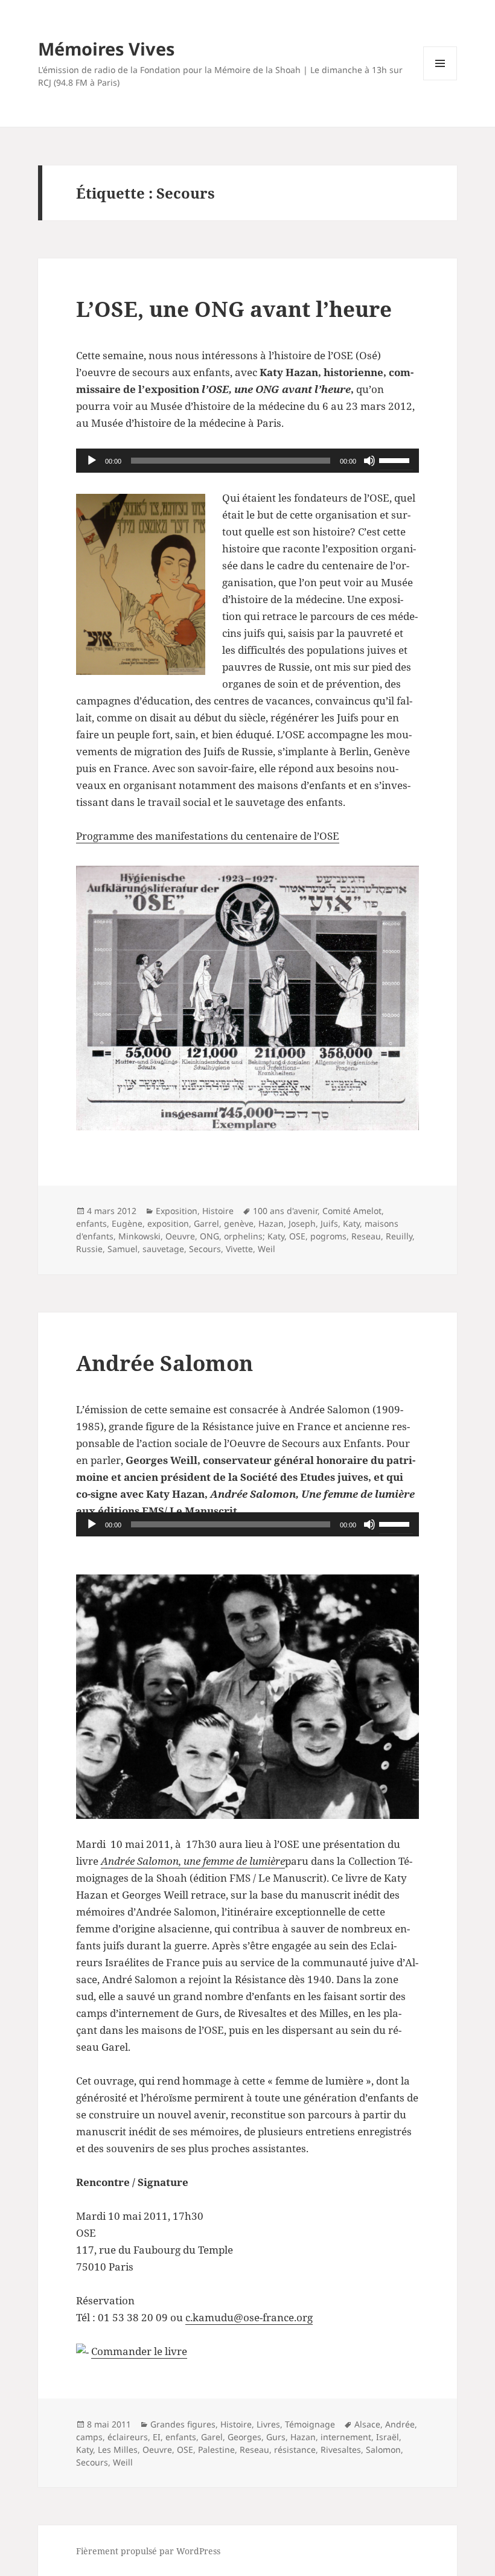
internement (346, 2437)
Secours (205, 1249)
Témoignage (310, 2424)
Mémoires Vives (106, 49)
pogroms (328, 1236)
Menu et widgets (440, 80)
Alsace (367, 2424)
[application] (247, 461)
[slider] (396, 459)
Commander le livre (139, 2351)
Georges (244, 2437)
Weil (267, 1249)
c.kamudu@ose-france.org (249, 2317)
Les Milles (118, 2450)
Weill (123, 2462)
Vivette (239, 1249)
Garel (212, 2437)
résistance (295, 2450)
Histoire (218, 1211)
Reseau (366, 1236)
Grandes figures (183, 2424)
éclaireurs (128, 2437)
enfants (91, 1223)
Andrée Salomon (164, 1363)
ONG (209, 1236)
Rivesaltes (341, 2450)
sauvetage (163, 1249)
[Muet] (369, 461)
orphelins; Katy (254, 1236)
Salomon (383, 2450)
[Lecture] (92, 461)
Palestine (216, 2450)
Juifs (329, 1223)
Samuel (123, 1249)
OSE (297, 1236)
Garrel (206, 1223)
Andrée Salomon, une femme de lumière (193, 1861)
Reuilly (399, 1236)
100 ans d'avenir (285, 1211)
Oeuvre (180, 1236)
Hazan (271, 1223)
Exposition (177, 1211)
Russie (89, 1249)
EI (157, 2437)
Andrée (400, 2424)
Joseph (302, 1223)
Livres (268, 2424)
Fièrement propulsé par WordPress (148, 2551)
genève (239, 1223)
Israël (388, 2437)
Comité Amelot (352, 1211)
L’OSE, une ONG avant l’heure (234, 309)
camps (89, 2437)
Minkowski (139, 1236)
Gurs (276, 2437)
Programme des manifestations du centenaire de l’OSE (208, 836)
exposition (168, 1223)
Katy (351, 1223)
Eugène (127, 1223)
